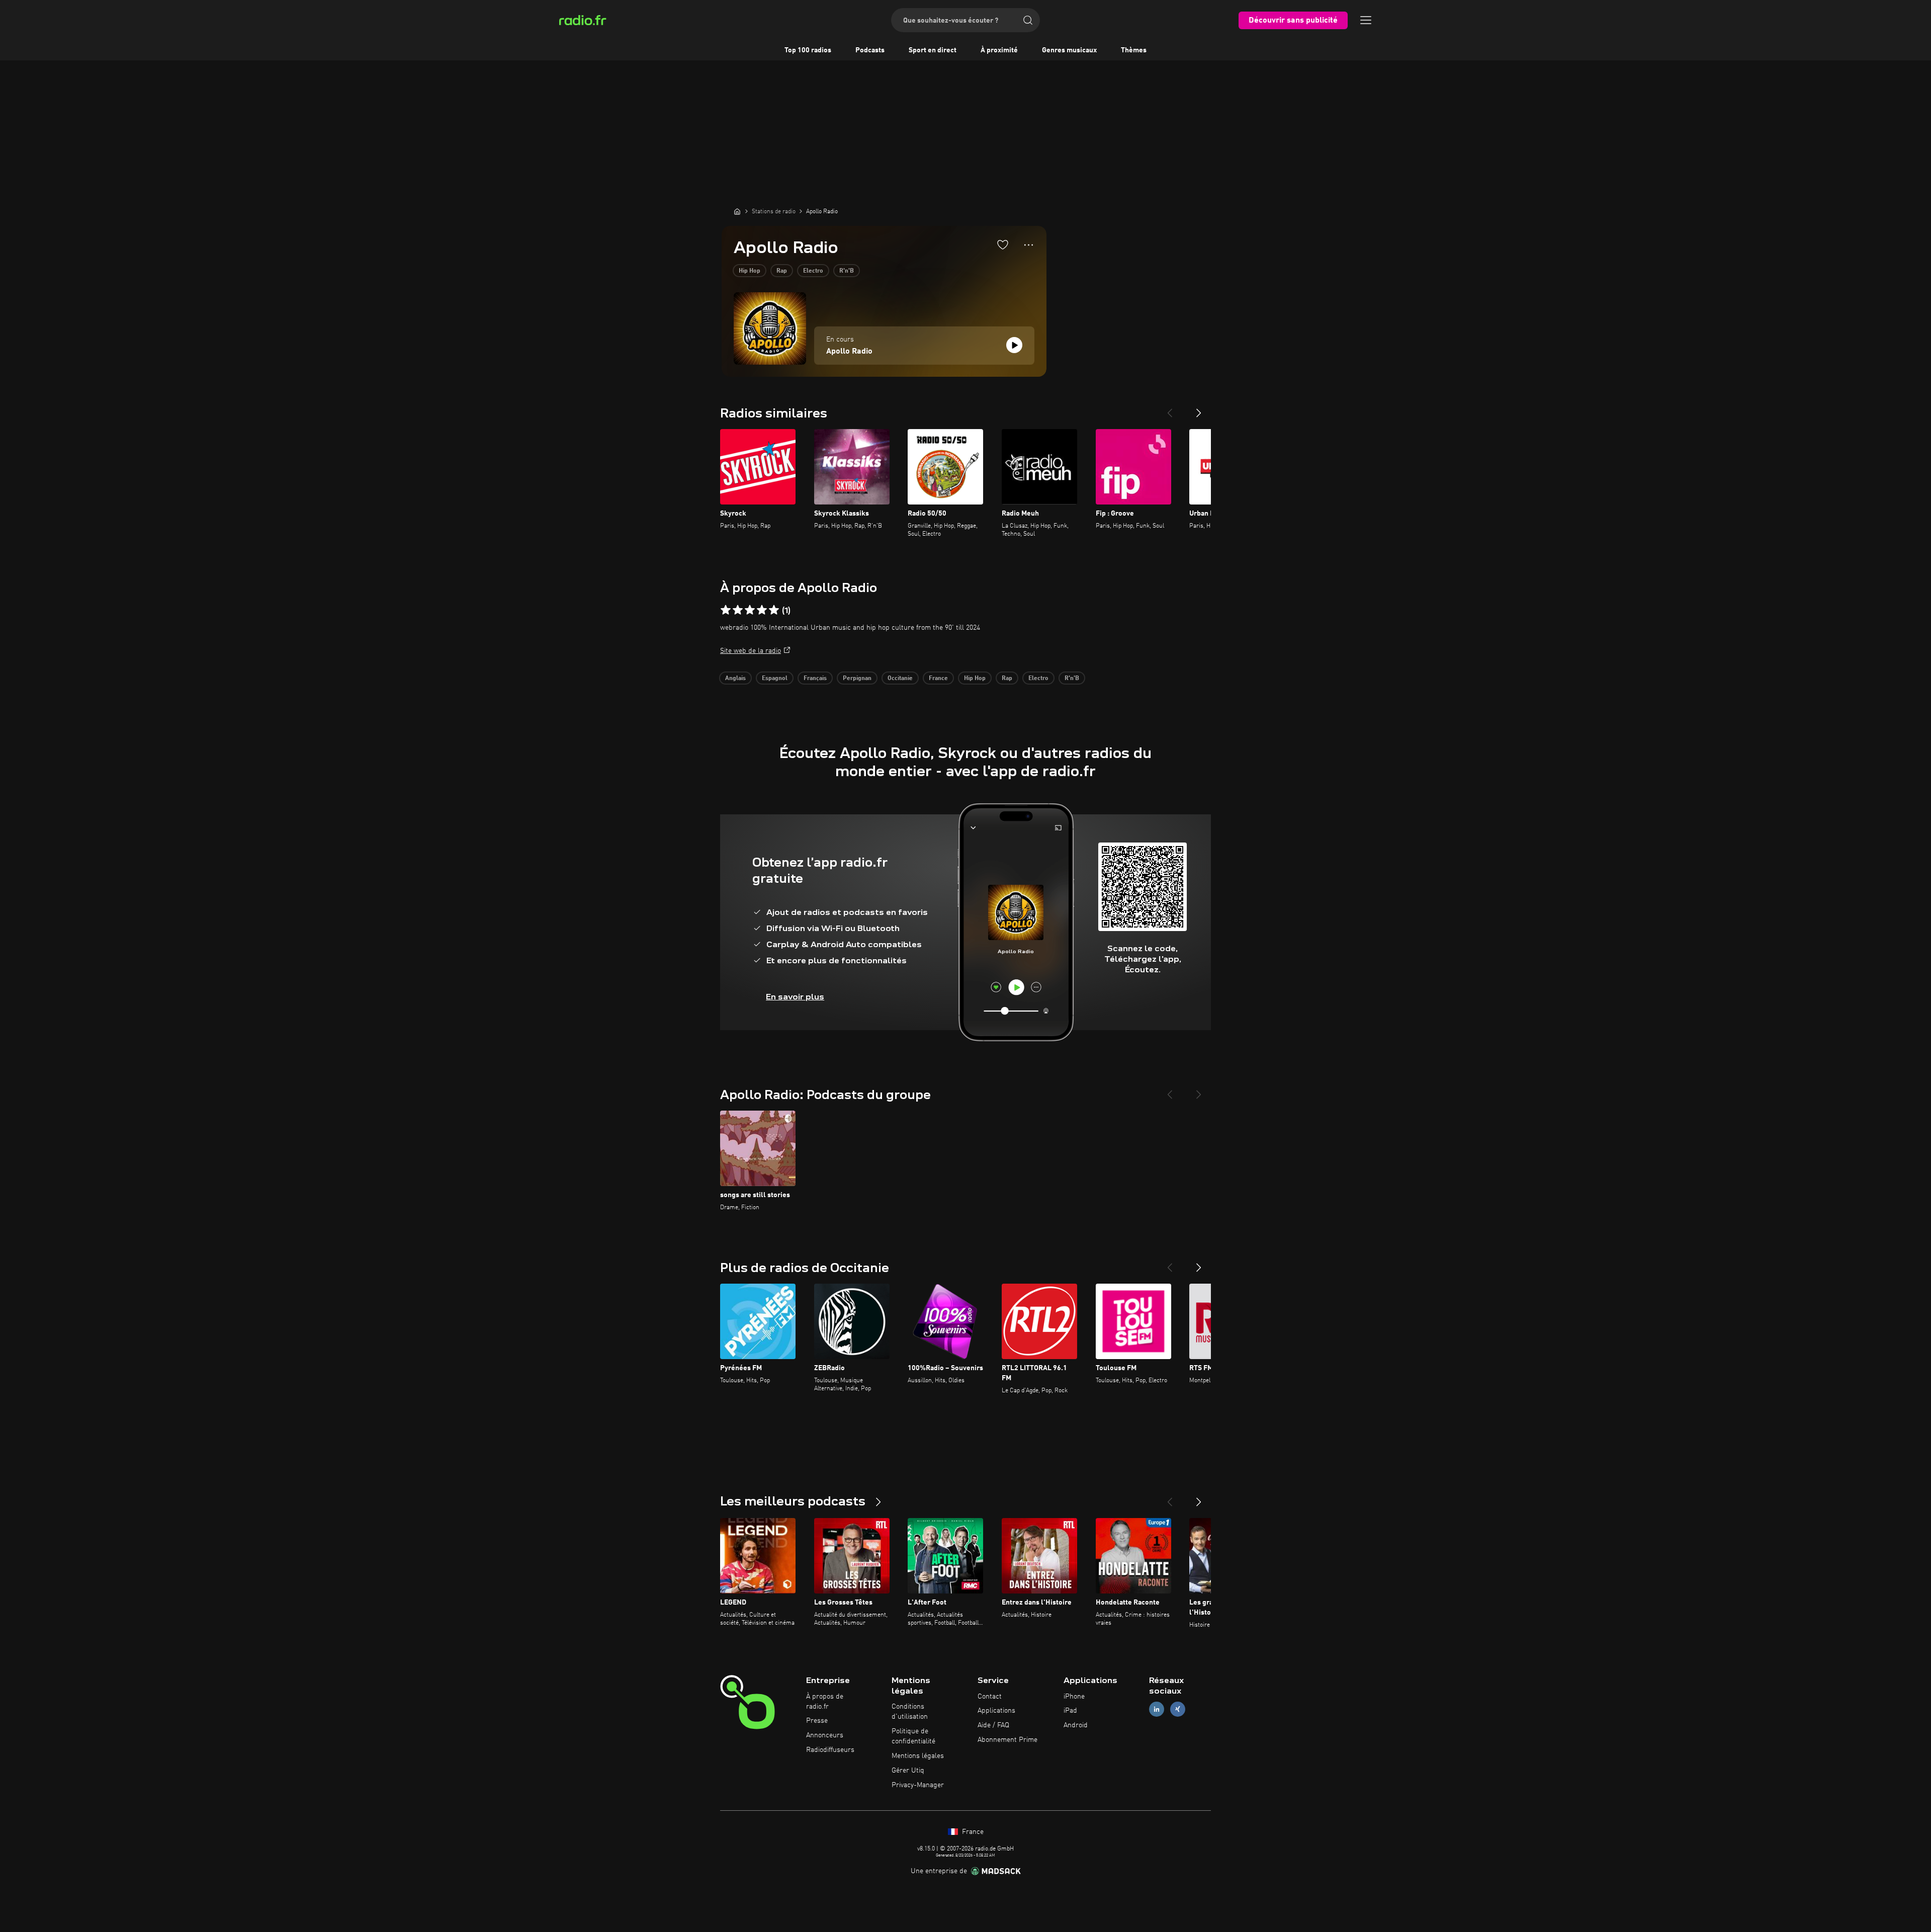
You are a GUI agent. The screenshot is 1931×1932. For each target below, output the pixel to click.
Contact (990, 1697)
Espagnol (775, 679)
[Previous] (1170, 409)
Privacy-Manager (918, 1785)
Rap (782, 271)
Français (815, 679)
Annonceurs (825, 1735)
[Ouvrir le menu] (1366, 20)
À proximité (999, 50)
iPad (1070, 1711)
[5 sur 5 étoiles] (774, 610)
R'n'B (847, 271)
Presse (817, 1721)
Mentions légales (918, 1756)
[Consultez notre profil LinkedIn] (1157, 1709)
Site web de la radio (751, 651)
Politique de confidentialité (913, 1736)
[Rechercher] (1028, 20)
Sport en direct (933, 50)
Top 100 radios (808, 50)
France (938, 679)
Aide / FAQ (993, 1725)
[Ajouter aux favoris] (1003, 244)
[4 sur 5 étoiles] (762, 610)
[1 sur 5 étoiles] (726, 610)
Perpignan (857, 679)
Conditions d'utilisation (910, 1712)
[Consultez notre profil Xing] (1178, 1709)
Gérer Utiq (908, 1771)
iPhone (1074, 1697)
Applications (996, 1711)
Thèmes (1134, 50)
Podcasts (870, 50)
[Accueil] (737, 211)
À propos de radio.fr (825, 1702)
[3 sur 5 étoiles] (750, 610)
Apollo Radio (849, 352)
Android (1076, 1725)
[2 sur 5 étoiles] (738, 610)
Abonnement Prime (1007, 1740)
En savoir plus (795, 997)
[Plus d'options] (1029, 245)
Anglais (735, 679)
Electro (813, 271)
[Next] (1199, 409)
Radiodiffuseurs (830, 1750)
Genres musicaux (1069, 50)
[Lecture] (1014, 345)
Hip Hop (750, 271)
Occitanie (900, 679)
